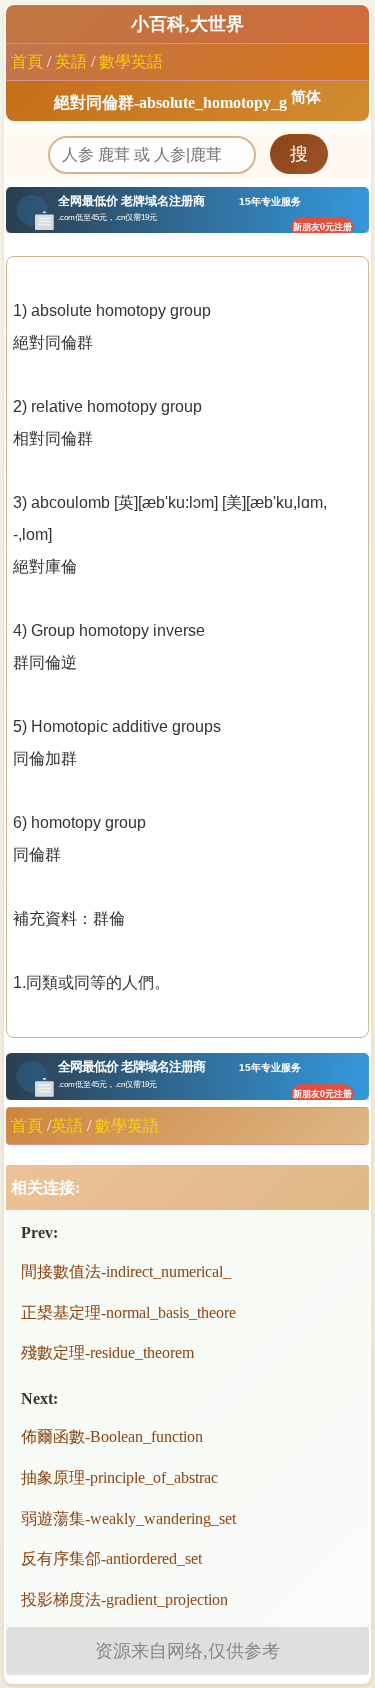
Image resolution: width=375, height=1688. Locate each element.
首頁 (27, 61)
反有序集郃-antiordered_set (111, 1558)
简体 (306, 97)
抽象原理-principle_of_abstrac (119, 1477)
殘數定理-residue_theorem (107, 1352)
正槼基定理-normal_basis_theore (128, 1312)
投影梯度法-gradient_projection (124, 1599)
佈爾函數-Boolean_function (112, 1436)
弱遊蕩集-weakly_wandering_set (128, 1518)
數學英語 (131, 61)
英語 (71, 61)
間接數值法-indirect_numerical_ (126, 1271)
